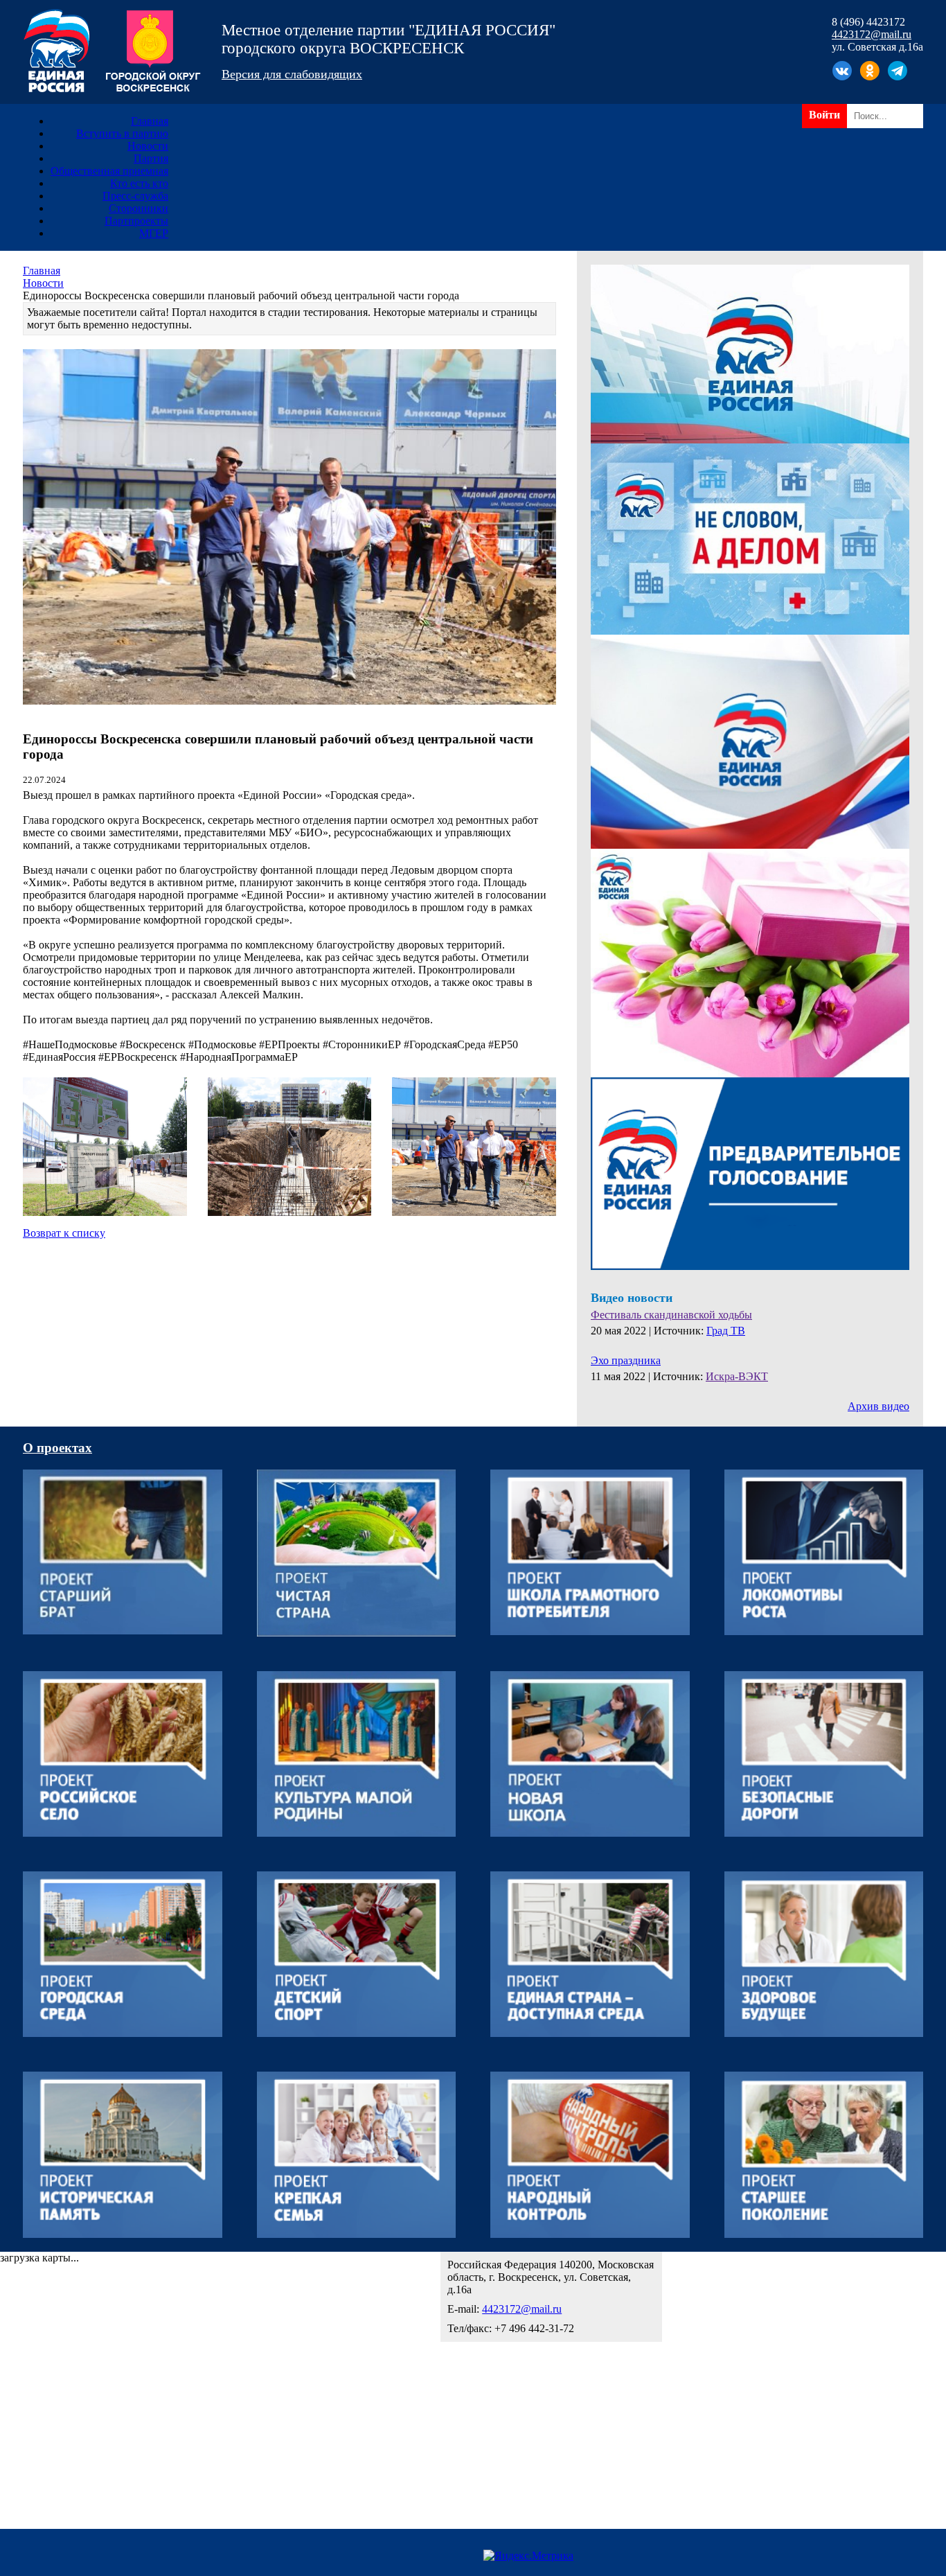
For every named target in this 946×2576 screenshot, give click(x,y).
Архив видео (878, 1406)
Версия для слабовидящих (292, 74)
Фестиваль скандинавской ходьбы (671, 1315)
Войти (824, 115)
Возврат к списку (64, 1233)
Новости (148, 146)
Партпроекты (136, 221)
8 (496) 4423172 (868, 22)
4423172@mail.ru (872, 34)
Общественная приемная (109, 171)
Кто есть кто (139, 183)
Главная (150, 121)
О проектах (57, 1448)
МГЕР (154, 233)
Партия (151, 158)
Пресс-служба (135, 196)
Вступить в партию (122, 133)
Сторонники (139, 208)
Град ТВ (726, 1331)
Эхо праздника (626, 1360)
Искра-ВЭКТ (737, 1376)
